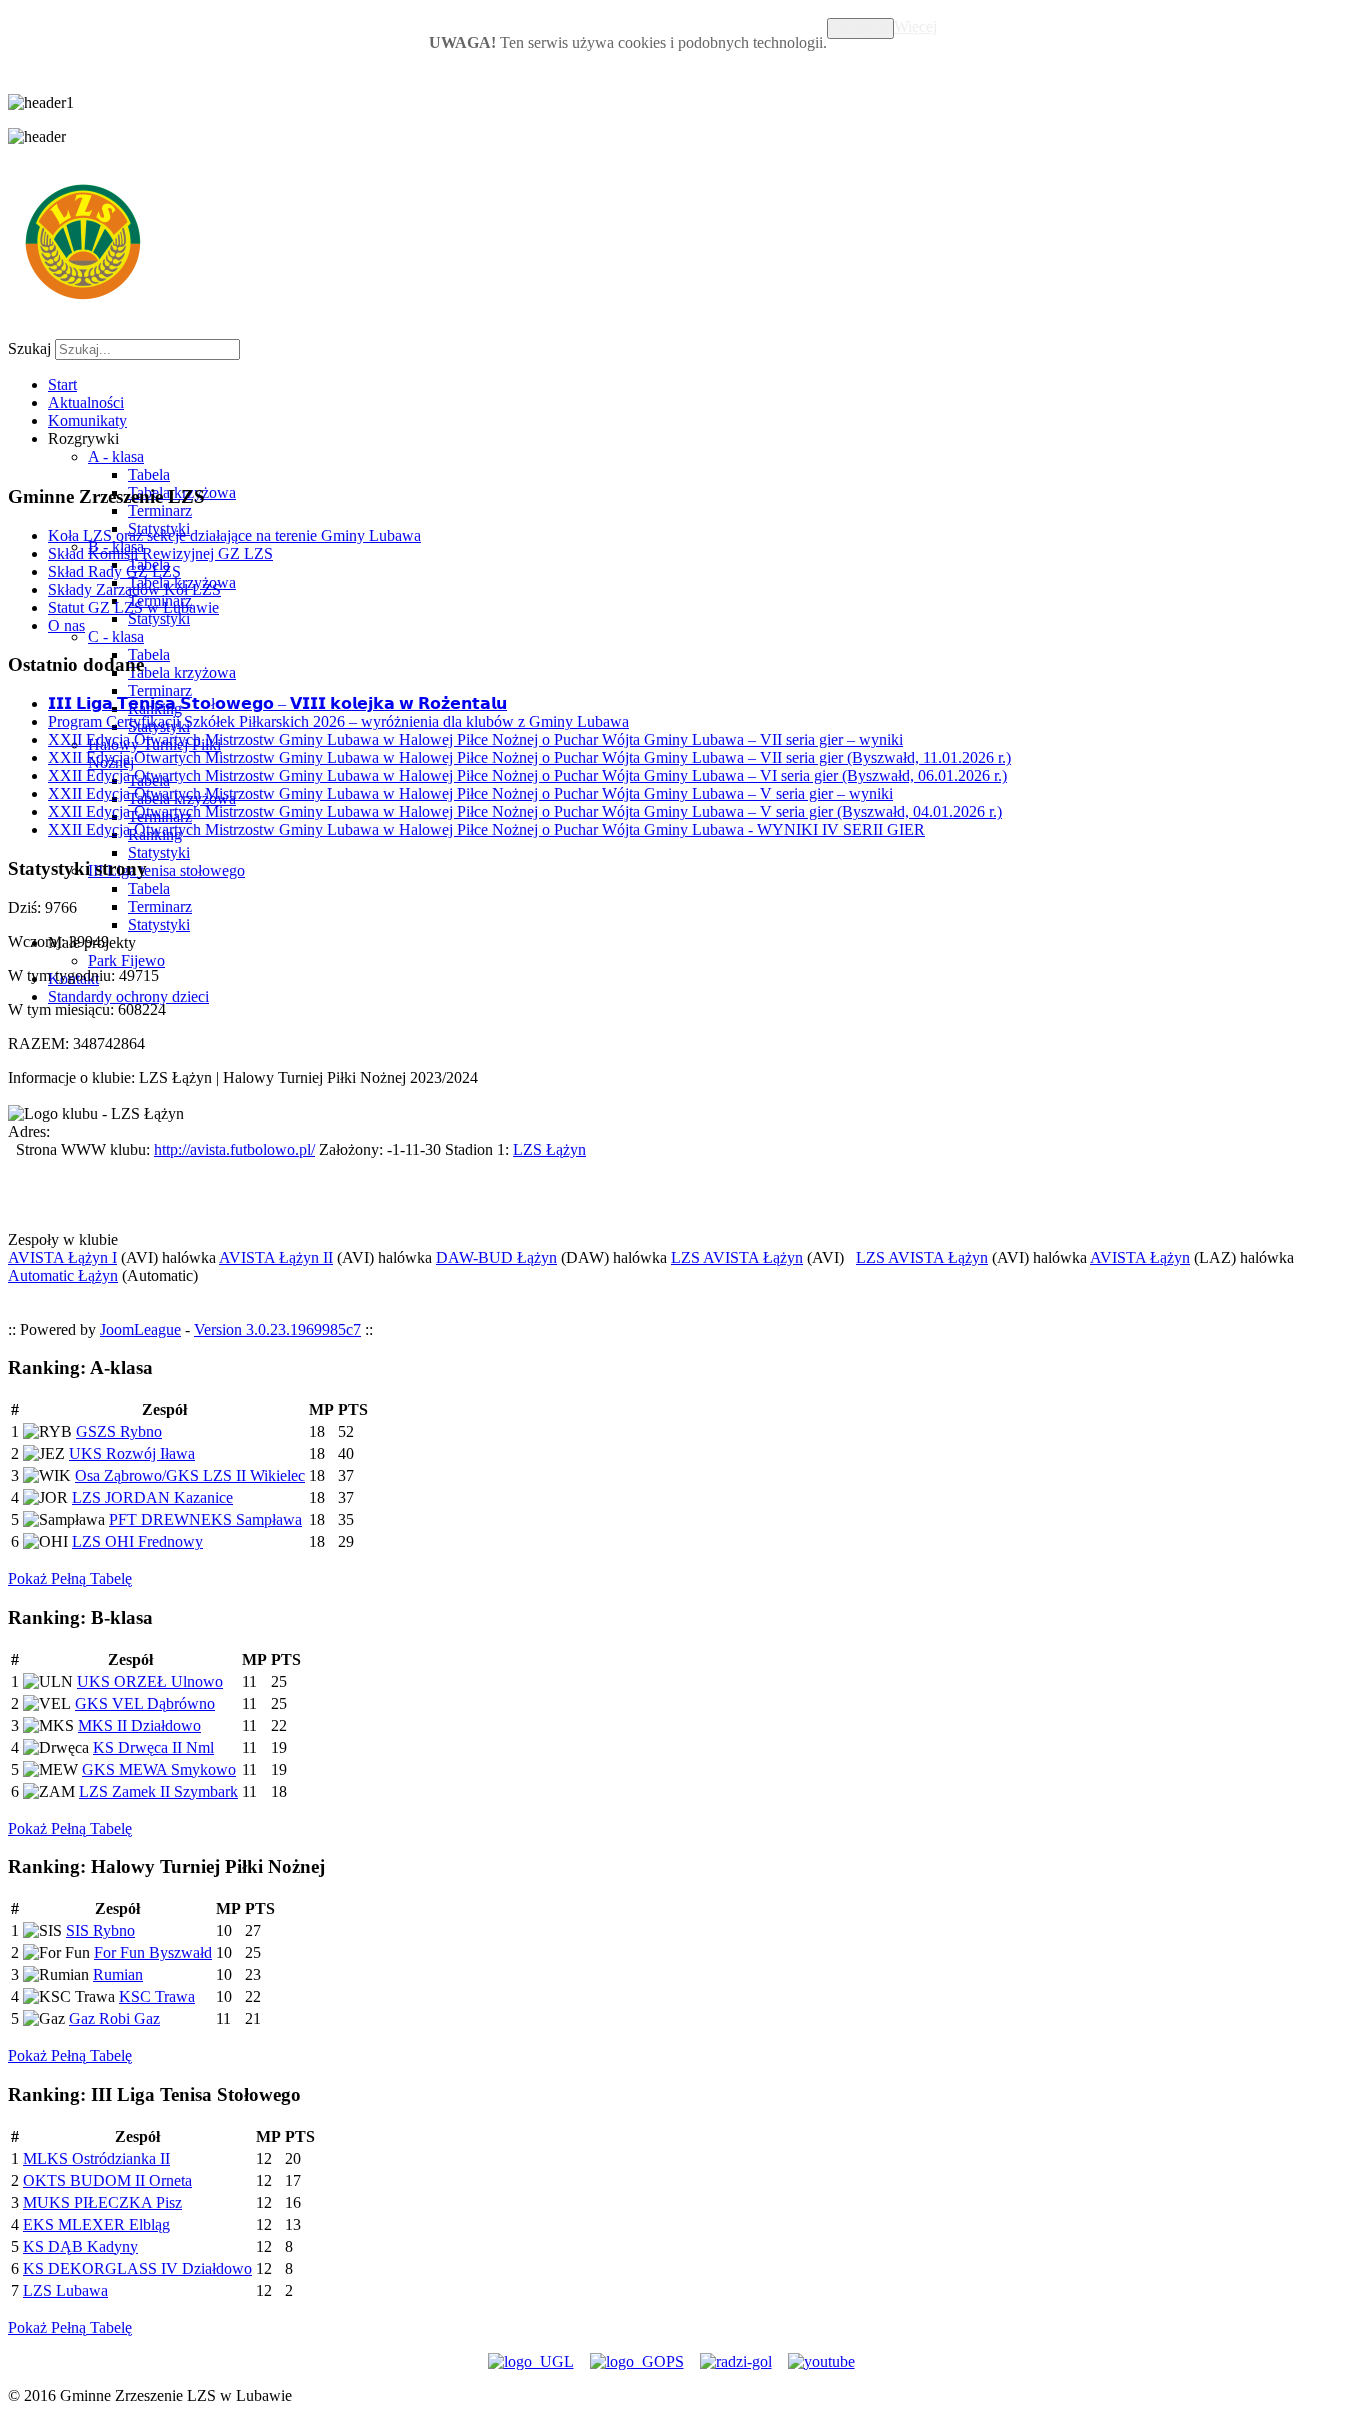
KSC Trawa (157, 1996)
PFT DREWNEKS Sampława (205, 1519)
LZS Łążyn (549, 1149)
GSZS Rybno (119, 1431)
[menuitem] (62, 384)
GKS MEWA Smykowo (159, 1769)
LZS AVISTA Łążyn (737, 1257)
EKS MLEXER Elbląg (96, 2224)
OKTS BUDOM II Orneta (107, 2180)
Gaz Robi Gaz (114, 2018)
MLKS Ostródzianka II (96, 2158)
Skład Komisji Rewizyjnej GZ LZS (160, 553)
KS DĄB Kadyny (80, 2246)
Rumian (118, 1974)
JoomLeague (140, 1329)
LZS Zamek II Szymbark (158, 1791)
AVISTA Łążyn (1140, 1257)
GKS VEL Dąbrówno (145, 1703)
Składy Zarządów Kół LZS (134, 589)
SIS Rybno (100, 1930)
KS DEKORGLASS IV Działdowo (137, 2268)
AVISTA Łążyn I (62, 1257)
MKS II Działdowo (139, 1725)
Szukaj (29, 348)
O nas (66, 625)
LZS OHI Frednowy (137, 1541)
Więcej (915, 26)
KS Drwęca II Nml (153, 1747)
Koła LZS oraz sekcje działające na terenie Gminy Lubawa (234, 535)
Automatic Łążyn (63, 1275)
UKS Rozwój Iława (132, 1453)
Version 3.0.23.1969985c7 (277, 1329)
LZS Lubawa (65, 2290)
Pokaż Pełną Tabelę (70, 1578)
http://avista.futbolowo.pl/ (234, 1149)
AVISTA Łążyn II (276, 1257)
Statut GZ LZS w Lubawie (133, 607)
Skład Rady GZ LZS (114, 571)
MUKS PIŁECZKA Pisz (102, 2202)
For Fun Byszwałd (153, 1952)
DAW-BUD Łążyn (496, 1257)
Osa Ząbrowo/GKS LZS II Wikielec (190, 1475)
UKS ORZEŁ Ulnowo (150, 1681)
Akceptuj (860, 28)
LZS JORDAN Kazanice (152, 1497)
